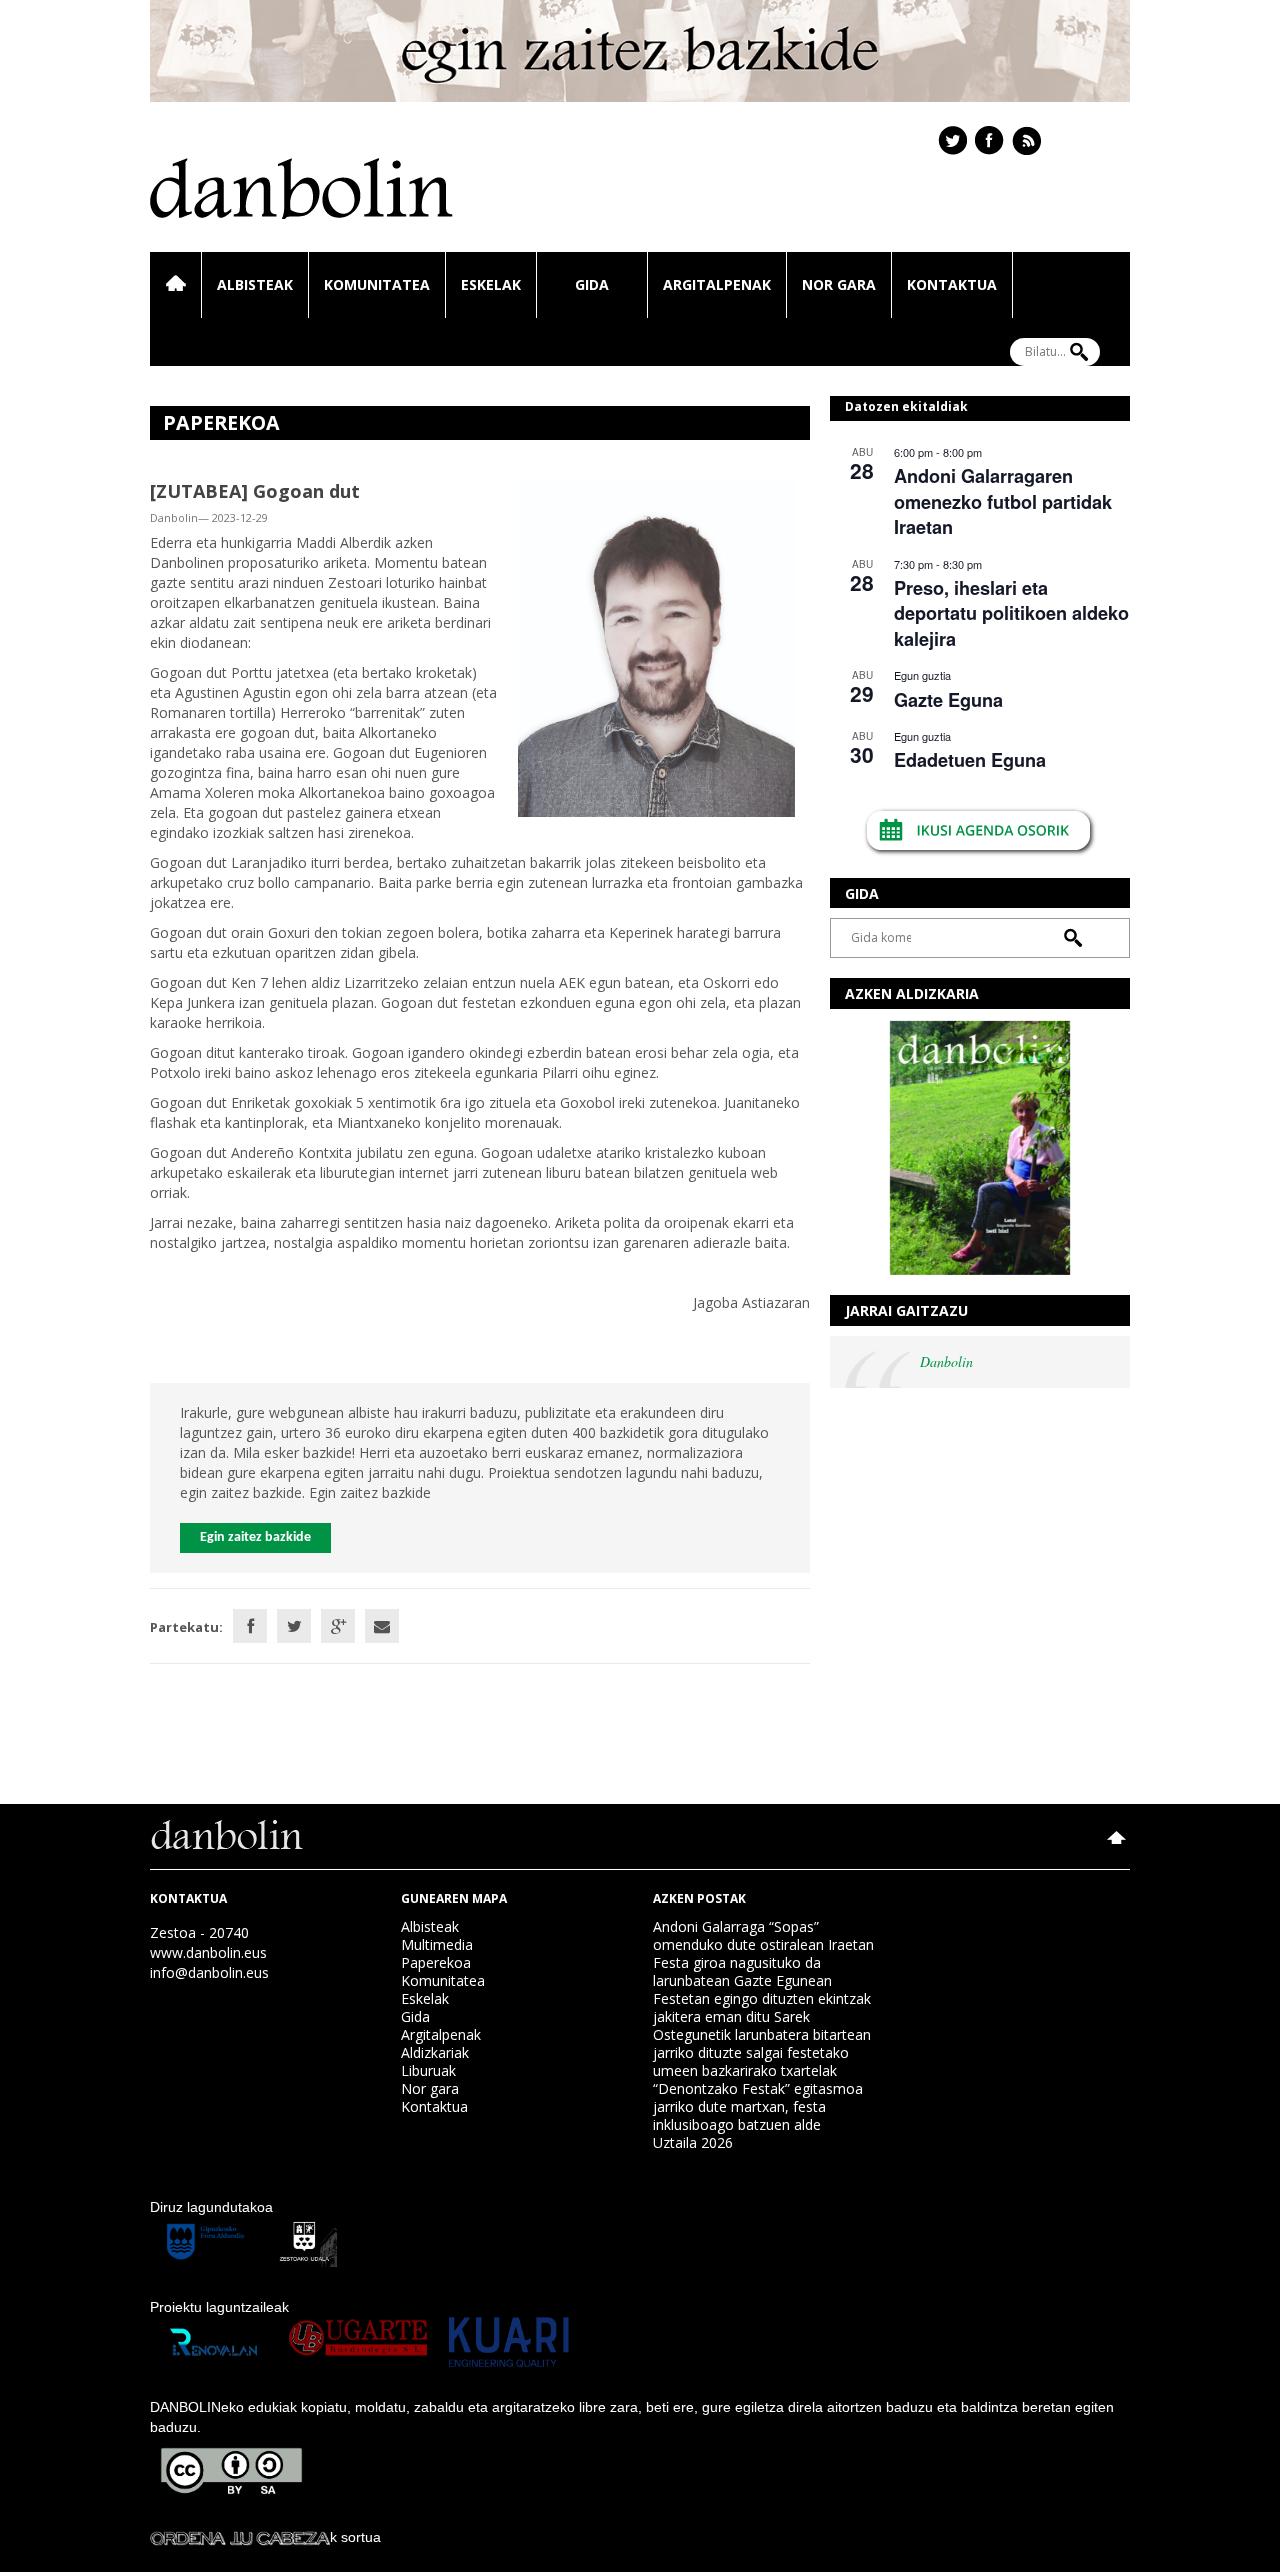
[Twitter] (294, 1626)
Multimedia (437, 1944)
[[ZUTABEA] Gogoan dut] (656, 646)
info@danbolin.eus (209, 1972)
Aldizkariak (435, 2052)
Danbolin (946, 1361)
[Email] (382, 1626)
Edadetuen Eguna (970, 760)
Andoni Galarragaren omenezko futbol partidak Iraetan (1003, 501)
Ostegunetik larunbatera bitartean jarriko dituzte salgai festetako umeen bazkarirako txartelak (762, 2052)
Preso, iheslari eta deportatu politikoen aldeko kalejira (1011, 613)
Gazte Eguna (948, 700)
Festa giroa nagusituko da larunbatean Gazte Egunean (742, 1971)
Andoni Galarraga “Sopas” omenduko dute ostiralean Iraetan (763, 1935)
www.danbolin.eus (208, 1952)
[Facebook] (250, 1626)
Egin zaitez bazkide (255, 1537)
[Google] (338, 1626)
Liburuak (428, 2070)
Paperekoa (436, 1962)
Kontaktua (952, 284)
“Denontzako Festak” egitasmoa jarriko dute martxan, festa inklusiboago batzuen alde (758, 2106)
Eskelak (491, 284)
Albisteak (255, 284)
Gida (592, 284)
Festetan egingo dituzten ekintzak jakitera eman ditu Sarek (762, 2007)
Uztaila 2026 (693, 2142)
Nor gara (839, 284)
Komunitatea (377, 284)
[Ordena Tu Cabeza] (240, 2537)
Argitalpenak (717, 284)
